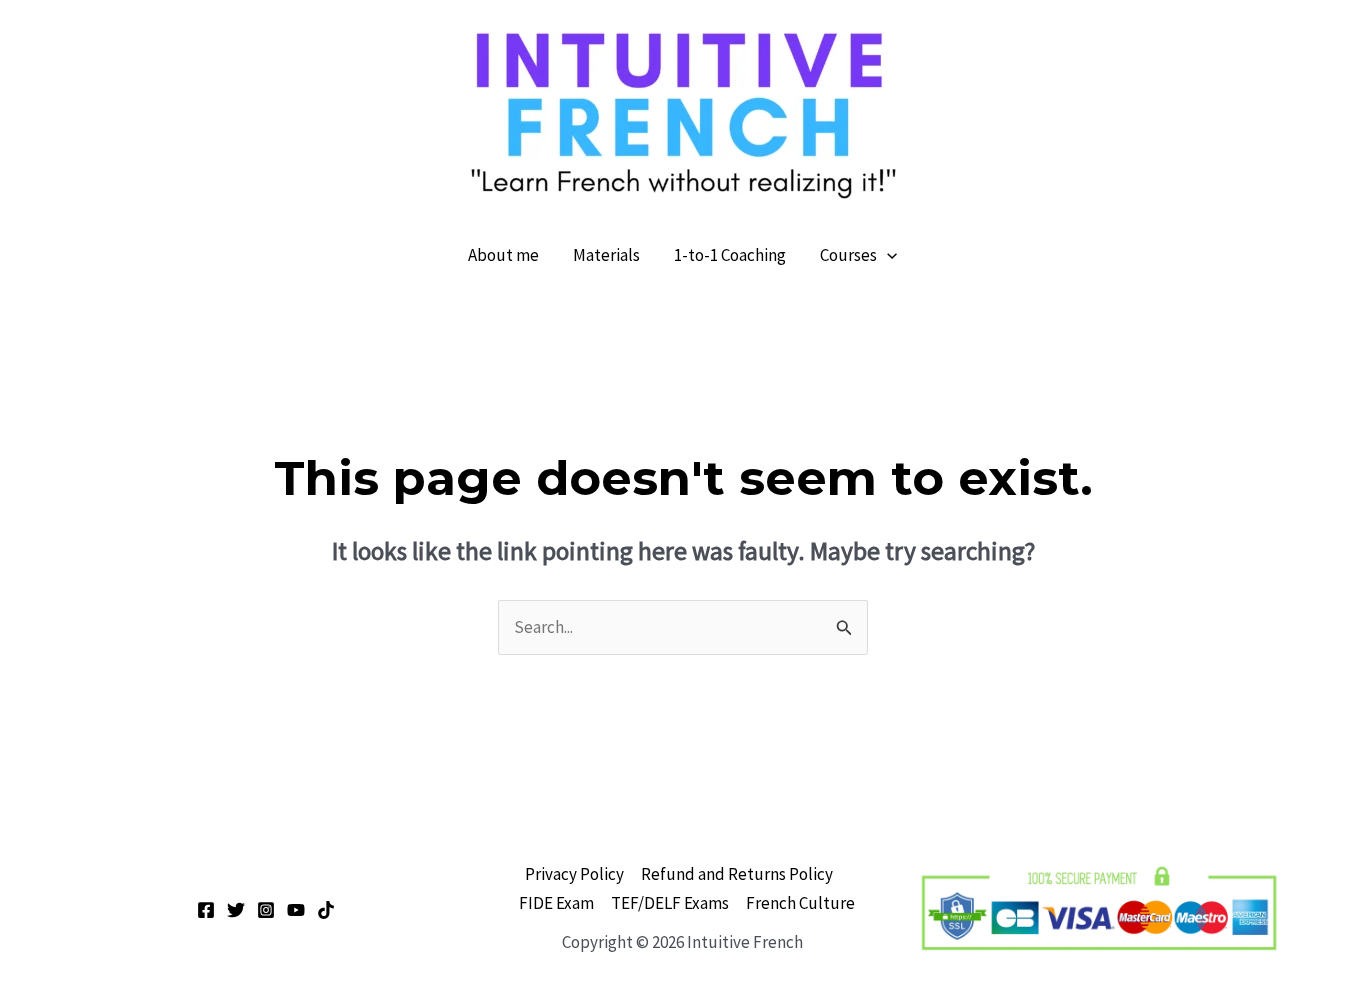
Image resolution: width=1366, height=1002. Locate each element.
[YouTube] (296, 910)
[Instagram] (266, 910)
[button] (887, 255)
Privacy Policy (574, 874)
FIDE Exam (556, 903)
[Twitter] (236, 910)
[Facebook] (206, 910)
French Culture (800, 903)
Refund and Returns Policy (737, 874)
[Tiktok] (326, 910)
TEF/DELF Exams (670, 903)
